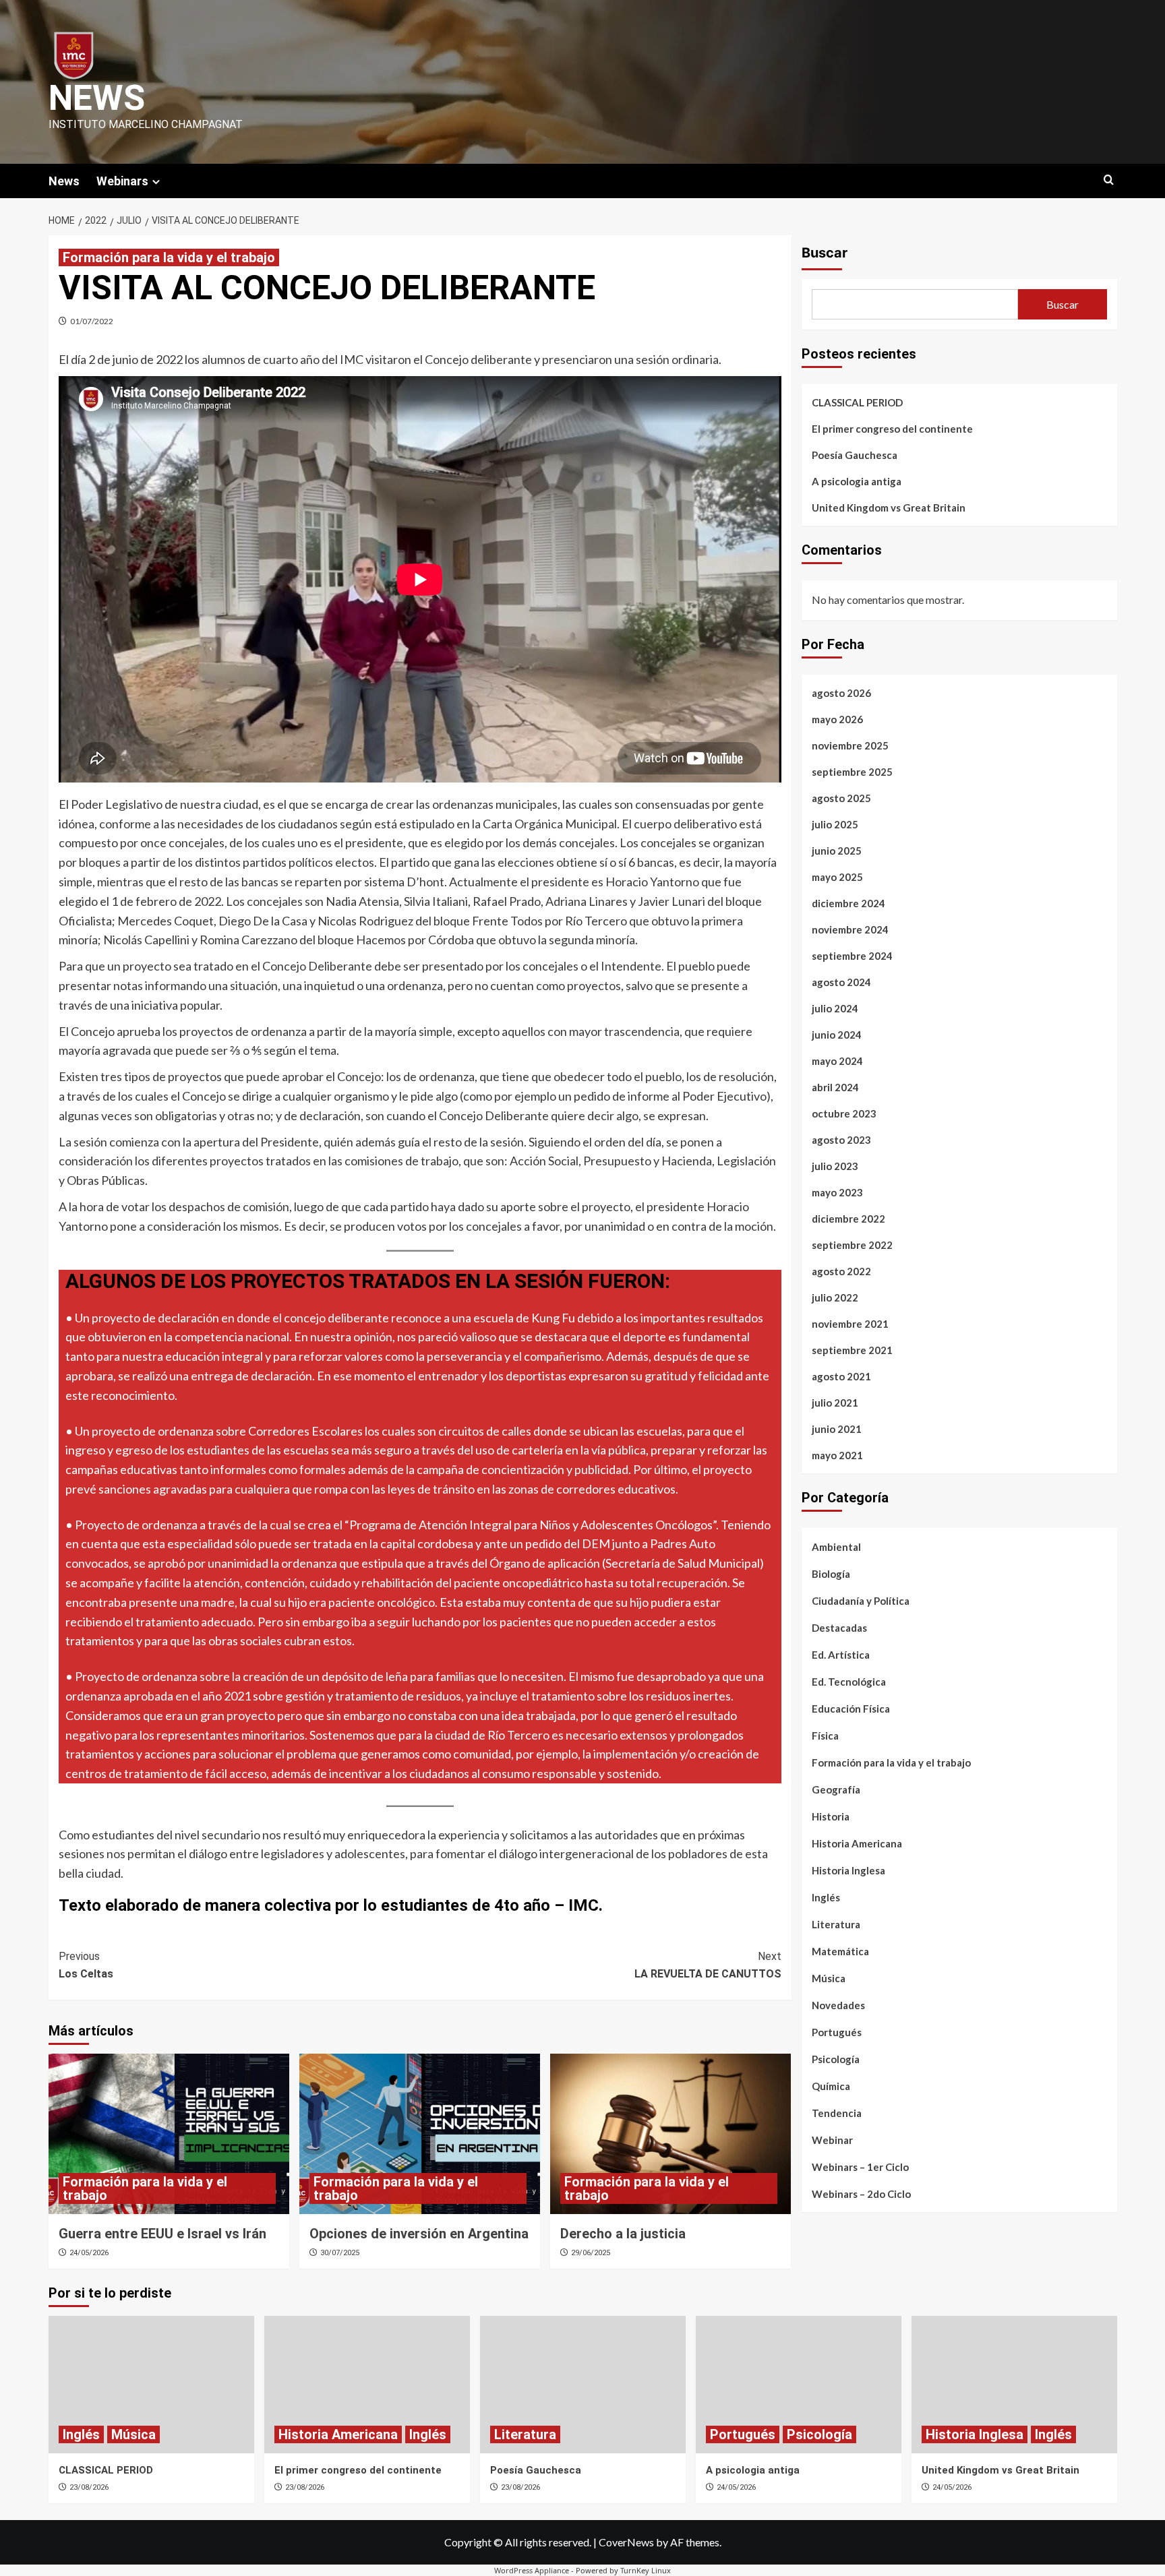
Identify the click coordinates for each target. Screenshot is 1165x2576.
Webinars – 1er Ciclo (860, 2167)
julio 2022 (835, 1297)
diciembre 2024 (848, 903)
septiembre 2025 (852, 772)
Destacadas (839, 1628)
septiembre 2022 (852, 1245)
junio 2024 (837, 1035)
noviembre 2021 (850, 1324)
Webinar (832, 2140)
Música (829, 1978)
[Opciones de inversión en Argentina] (420, 2134)
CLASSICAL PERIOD (857, 402)
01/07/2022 (92, 321)
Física (825, 1736)
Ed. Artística (841, 1655)
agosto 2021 (841, 1376)
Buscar (825, 253)
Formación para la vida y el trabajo (169, 257)
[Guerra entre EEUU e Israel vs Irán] (169, 2134)
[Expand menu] (156, 182)
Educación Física (851, 1709)
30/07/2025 (340, 2253)
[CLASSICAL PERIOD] (151, 2384)
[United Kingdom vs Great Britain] (1014, 2384)
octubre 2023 (844, 1113)
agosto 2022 (841, 1271)
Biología (831, 1574)
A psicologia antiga (857, 481)
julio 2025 (835, 824)
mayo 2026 (837, 719)
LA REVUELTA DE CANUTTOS (708, 1965)
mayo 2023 (837, 1192)
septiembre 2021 (852, 1350)
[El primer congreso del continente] (367, 2384)
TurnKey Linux (646, 2570)
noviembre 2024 (850, 929)
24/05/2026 (89, 2253)
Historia (831, 1816)
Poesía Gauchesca (855, 455)
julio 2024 (835, 1008)
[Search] (1109, 180)
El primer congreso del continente (892, 429)
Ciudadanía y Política (861, 1601)
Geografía (836, 1789)
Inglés (826, 1897)
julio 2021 (835, 1403)
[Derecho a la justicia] (670, 2134)
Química (831, 2086)
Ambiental (836, 1547)
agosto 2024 (841, 982)
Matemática (840, 1951)
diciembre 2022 (848, 1219)
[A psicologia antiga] (799, 2384)
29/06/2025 (591, 2253)
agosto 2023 (841, 1140)
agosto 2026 (841, 693)
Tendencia (837, 2113)
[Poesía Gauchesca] (583, 2384)
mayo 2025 (837, 877)
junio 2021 (837, 1429)
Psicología (836, 2059)
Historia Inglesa (848, 1870)
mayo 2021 (837, 1455)
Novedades (838, 2005)
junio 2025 (837, 851)
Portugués (837, 2032)
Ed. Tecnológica (849, 1682)
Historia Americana (857, 1843)
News (64, 181)
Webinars (122, 181)
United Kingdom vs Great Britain (889, 508)
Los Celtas (86, 1965)
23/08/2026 (89, 2487)
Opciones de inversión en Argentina (419, 2234)
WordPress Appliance (532, 2570)
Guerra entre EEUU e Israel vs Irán (162, 2234)
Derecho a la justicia (623, 2234)
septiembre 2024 (852, 956)
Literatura (836, 1924)
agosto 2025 (841, 798)
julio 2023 (835, 1166)
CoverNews (626, 2542)
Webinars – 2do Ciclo (861, 2194)
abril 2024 (835, 1087)
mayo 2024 (837, 1061)
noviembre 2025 (850, 745)
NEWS (97, 98)
